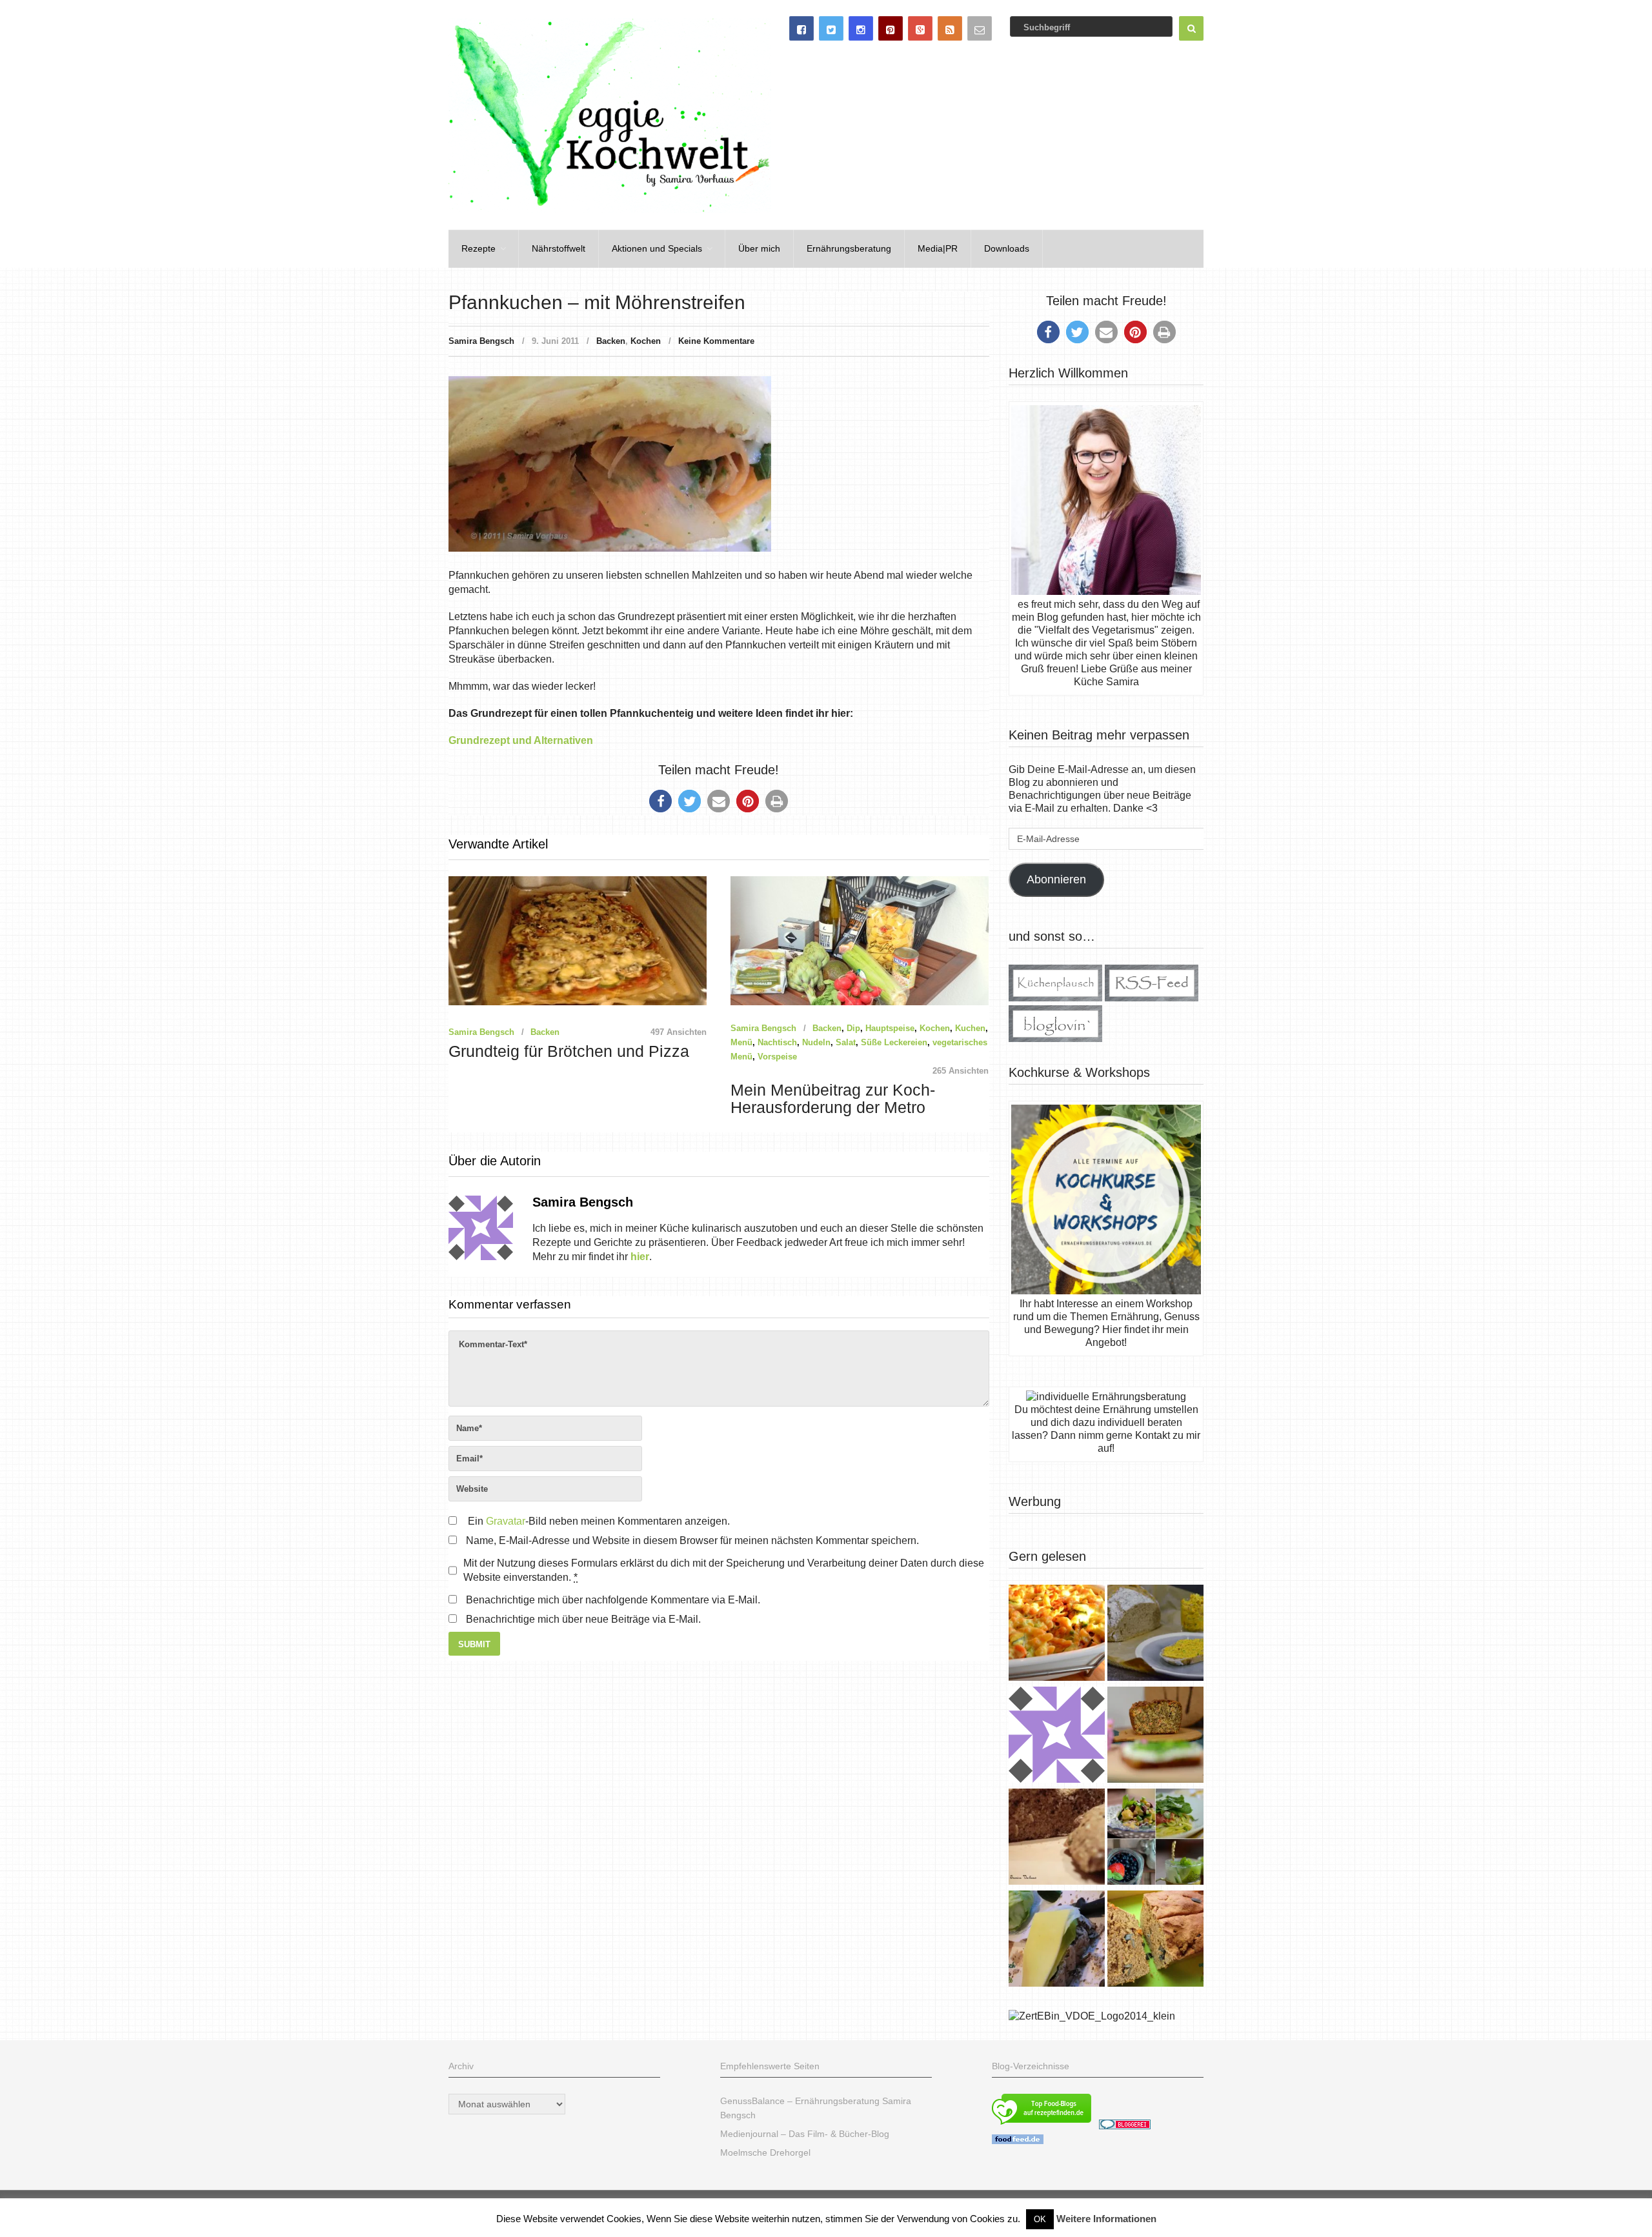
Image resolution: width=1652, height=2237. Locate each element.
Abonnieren (1056, 879)
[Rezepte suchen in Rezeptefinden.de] (1042, 2126)
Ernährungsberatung (849, 248)
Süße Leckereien (894, 1042)
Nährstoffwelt (559, 248)
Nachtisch (777, 1042)
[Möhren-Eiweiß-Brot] (1155, 1736)
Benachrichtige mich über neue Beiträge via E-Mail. (583, 1619)
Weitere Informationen (1106, 2219)
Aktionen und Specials (657, 248)
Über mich (759, 248)
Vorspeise (777, 1057)
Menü (741, 1042)
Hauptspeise (890, 1028)
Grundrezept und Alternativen (521, 740)
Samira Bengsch (481, 341)
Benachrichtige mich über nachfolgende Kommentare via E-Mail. (613, 1600)
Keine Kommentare (716, 341)
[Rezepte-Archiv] (1155, 1838)
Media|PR (938, 248)
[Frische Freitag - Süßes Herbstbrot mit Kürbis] (1155, 1940)
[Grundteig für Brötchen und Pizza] (1057, 1736)
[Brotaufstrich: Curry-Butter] (1155, 1634)
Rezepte (478, 248)
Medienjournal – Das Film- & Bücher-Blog (805, 2134)
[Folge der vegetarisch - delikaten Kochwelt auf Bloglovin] (1055, 1038)
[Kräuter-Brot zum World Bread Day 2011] (1057, 1838)
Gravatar (506, 1521)
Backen (611, 341)
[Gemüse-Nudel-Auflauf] (1057, 1634)
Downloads (1007, 248)
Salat (846, 1042)
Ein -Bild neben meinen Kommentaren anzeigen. (599, 1521)
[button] (660, 801)
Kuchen (970, 1028)
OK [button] (1040, 2219)
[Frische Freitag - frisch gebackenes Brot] (1057, 1940)
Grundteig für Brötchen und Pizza (569, 1051)
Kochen (646, 341)
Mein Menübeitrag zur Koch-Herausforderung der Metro (833, 1099)
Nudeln (816, 1042)
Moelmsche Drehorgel (765, 2152)
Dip (853, 1028)
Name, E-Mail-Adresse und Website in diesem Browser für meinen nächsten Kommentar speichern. (692, 1540)
